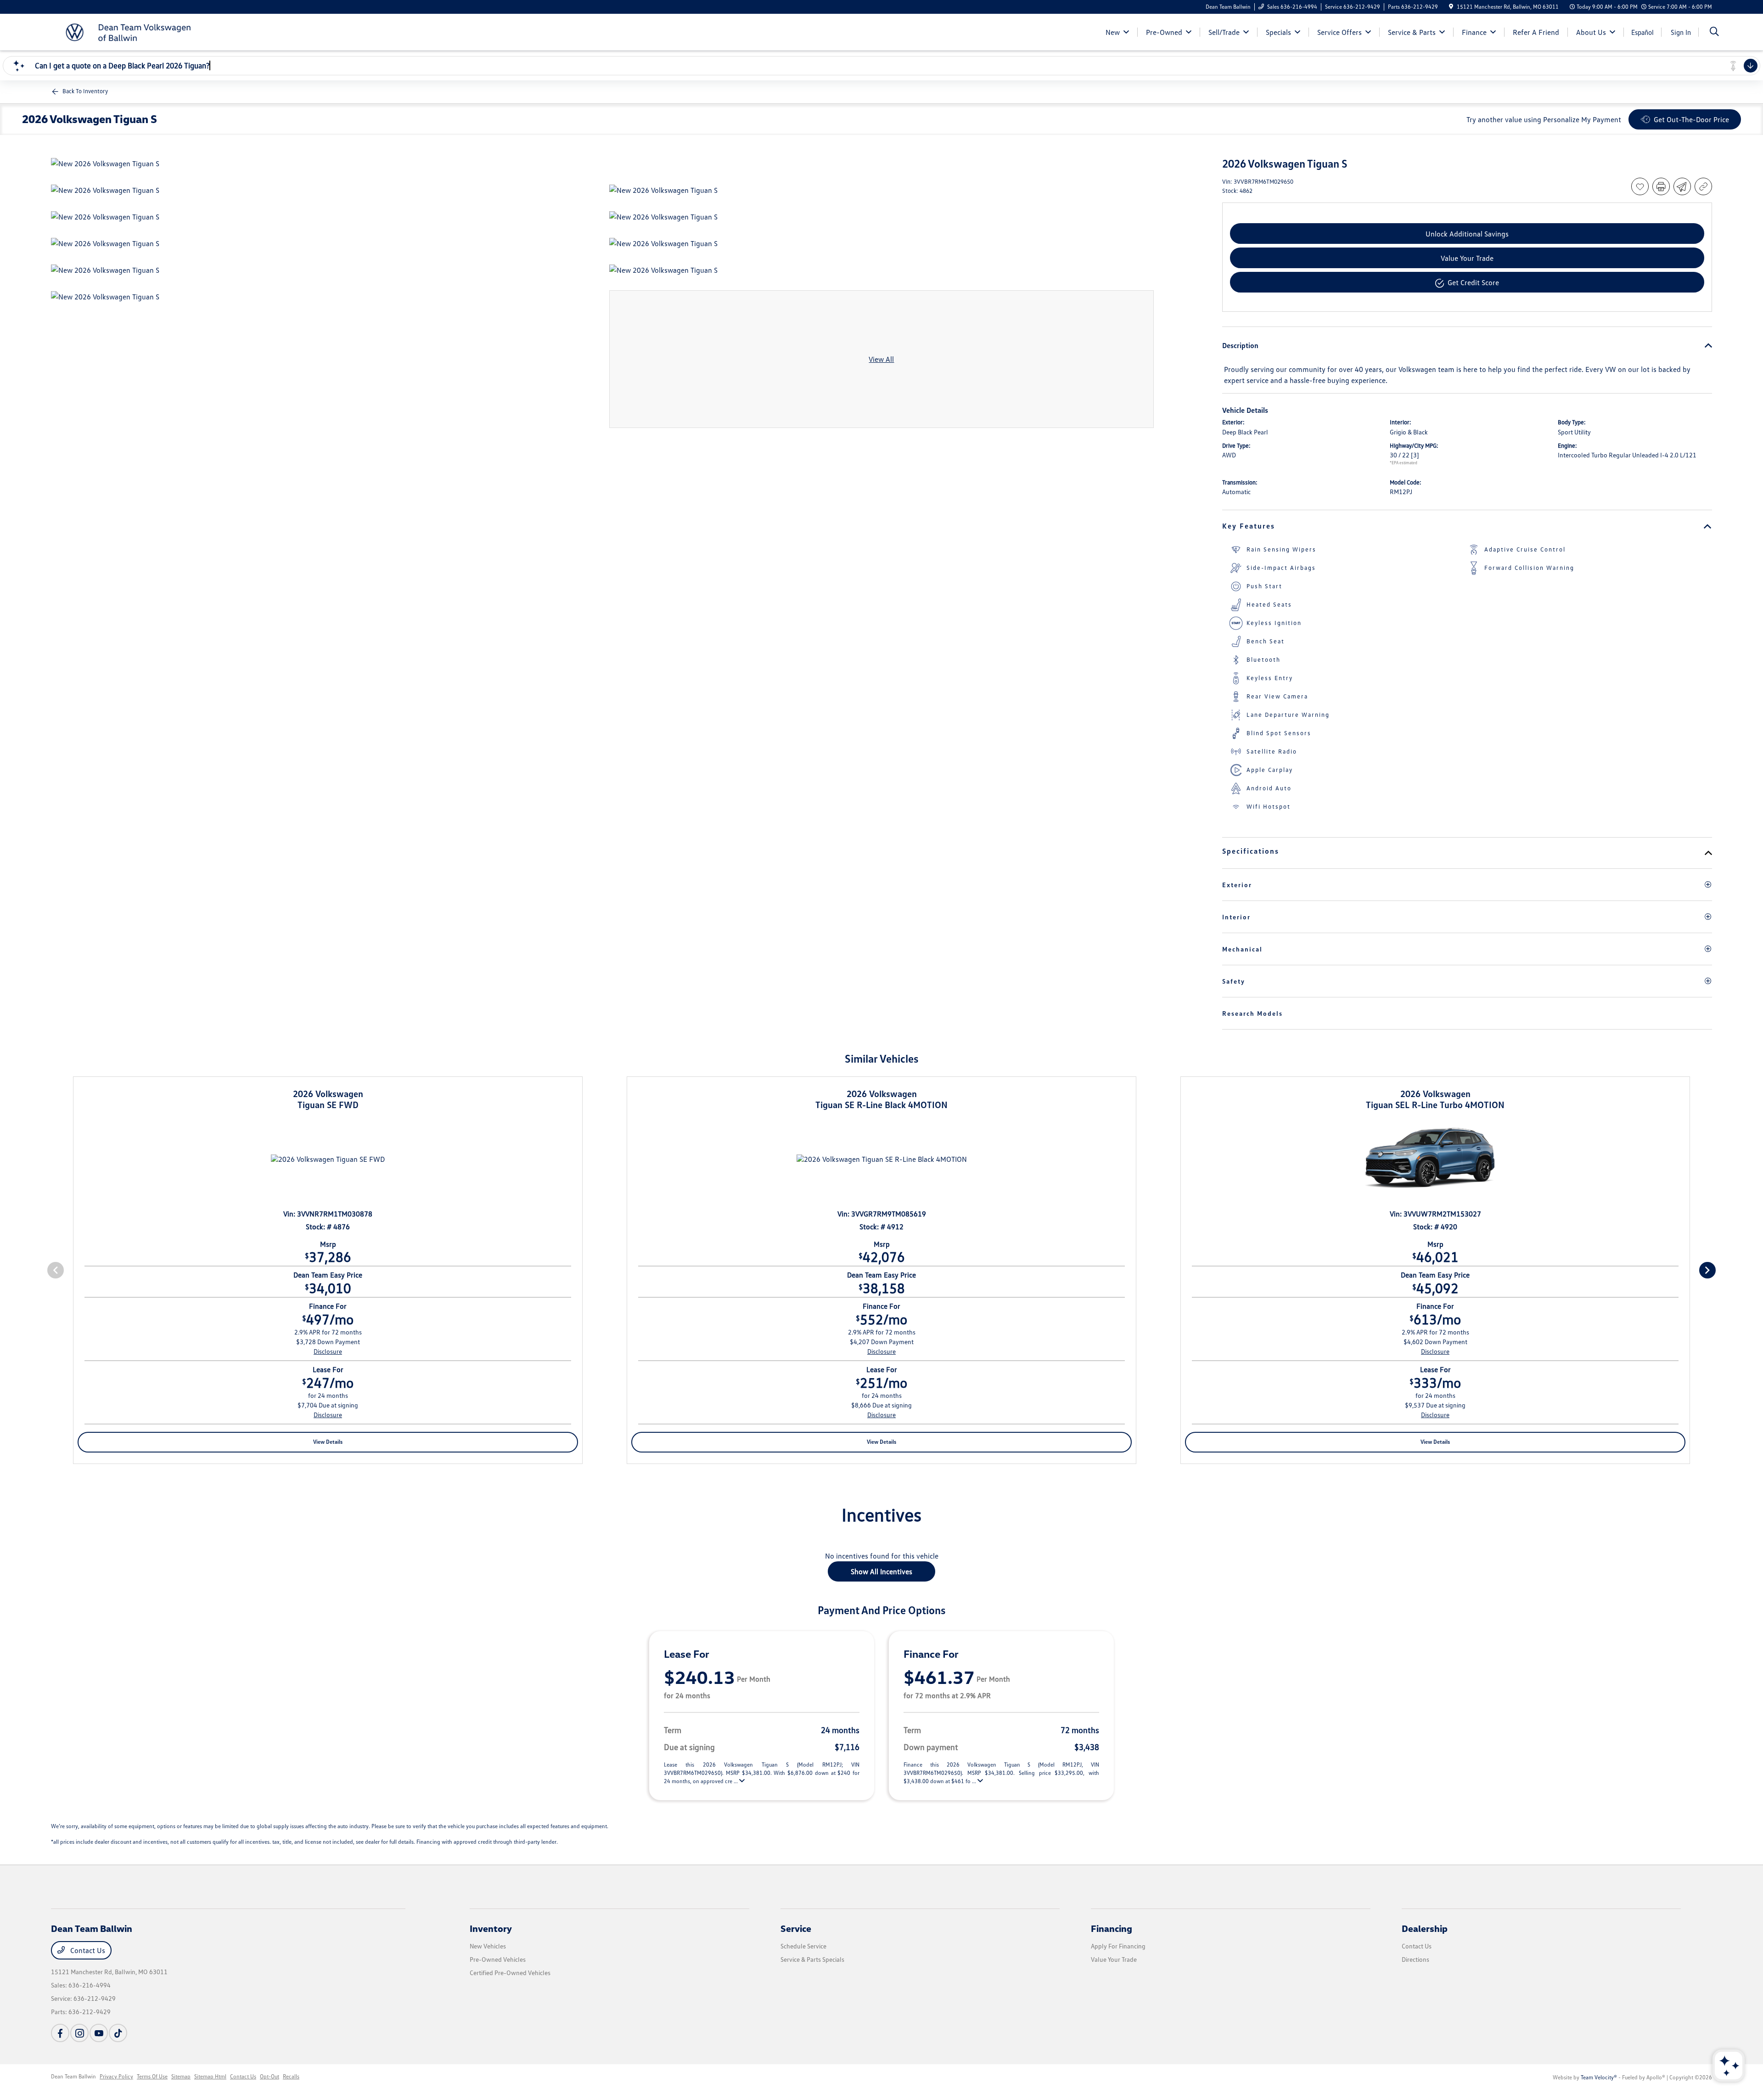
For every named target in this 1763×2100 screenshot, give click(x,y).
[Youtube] (99, 2033)
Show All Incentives (881, 1571)
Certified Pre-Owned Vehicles (510, 1973)
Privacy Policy (116, 2076)
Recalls (291, 2076)
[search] (1714, 32)
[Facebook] (60, 2033)
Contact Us (87, 1950)
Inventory (491, 1928)
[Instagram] (79, 2033)
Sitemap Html (210, 2076)
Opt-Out (270, 2076)
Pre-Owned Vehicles (498, 1959)
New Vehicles (488, 1946)
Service (796, 1928)
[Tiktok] (118, 2033)
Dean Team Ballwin (73, 2076)
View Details (328, 1442)
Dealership (1425, 1928)
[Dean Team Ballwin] (130, 31)
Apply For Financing (1118, 1946)
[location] (1451, 7)
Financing (1112, 1928)
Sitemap (181, 2076)
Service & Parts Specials (812, 1959)
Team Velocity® (1599, 2077)
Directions (1415, 1959)
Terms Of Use (152, 2076)
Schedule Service (803, 1946)
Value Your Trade (1114, 1959)
